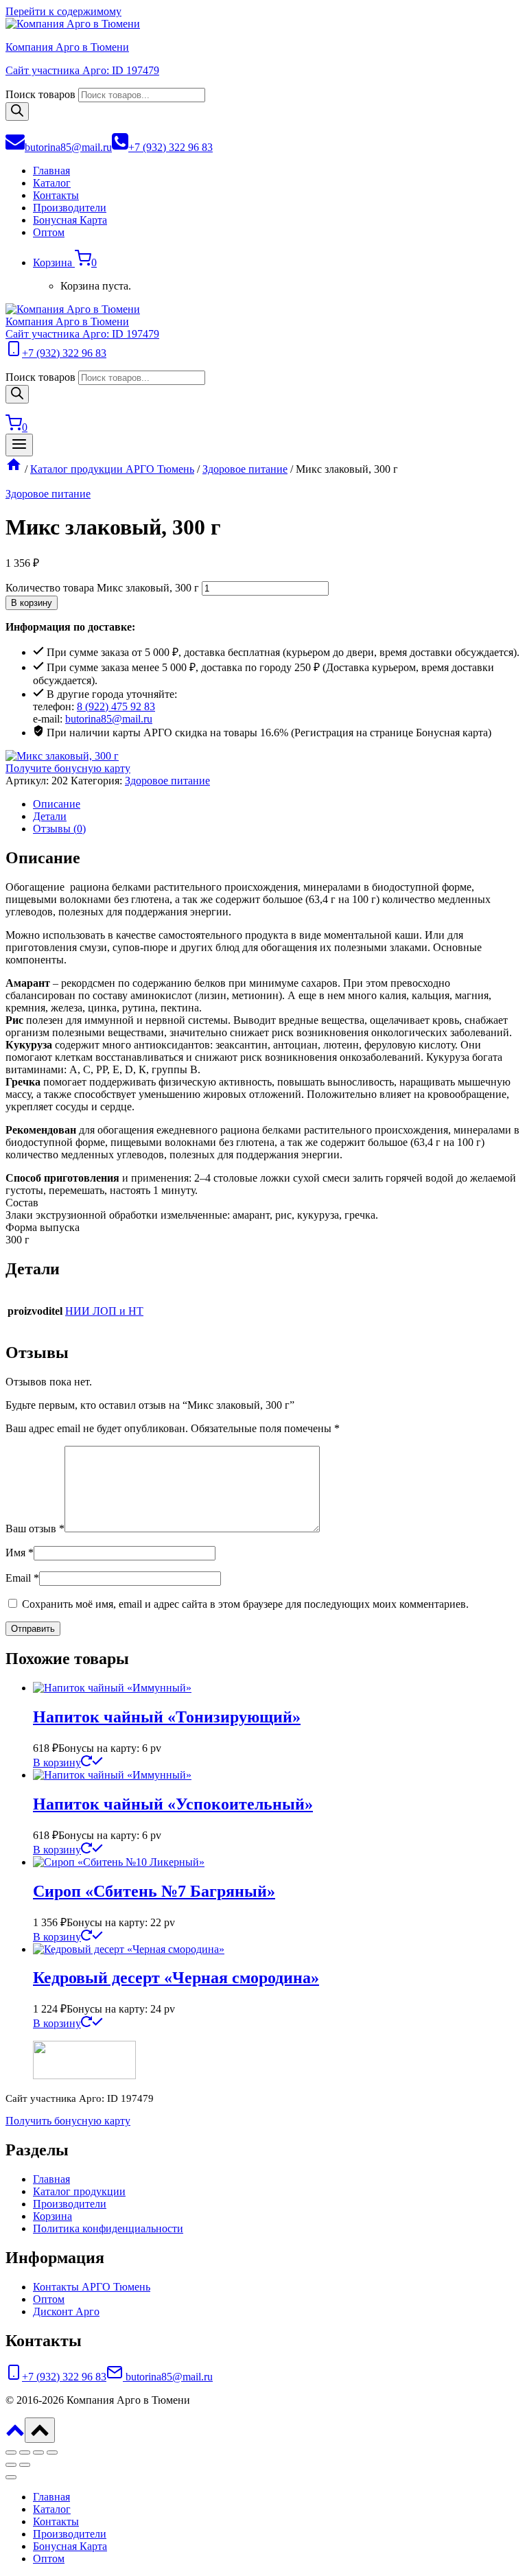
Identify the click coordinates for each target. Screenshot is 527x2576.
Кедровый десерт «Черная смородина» (176, 1978)
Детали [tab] (50, 816)
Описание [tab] (57, 804)
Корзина (52, 2216)
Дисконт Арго (66, 2311)
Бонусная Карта (70, 220)
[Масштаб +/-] (11, 2452)
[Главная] (14, 469)
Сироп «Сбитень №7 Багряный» (154, 1891)
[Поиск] (17, 112)
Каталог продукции (79, 2191)
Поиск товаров (40, 94)
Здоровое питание (48, 494)
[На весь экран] (25, 2452)
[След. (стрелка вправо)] (25, 2465)
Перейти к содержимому (63, 11)
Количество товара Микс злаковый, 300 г (102, 588)
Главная (51, 171)
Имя (20, 1553)
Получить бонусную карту (68, 2121)
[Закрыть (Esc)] (52, 2452)
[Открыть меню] (19, 445)
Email (22, 1578)
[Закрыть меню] (11, 2477)
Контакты (56, 195)
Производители (70, 208)
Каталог (52, 183)
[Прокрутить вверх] (15, 2435)
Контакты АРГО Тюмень (92, 2287)
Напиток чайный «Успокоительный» (173, 1804)
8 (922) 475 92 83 (116, 706)
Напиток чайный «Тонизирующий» (167, 1717)
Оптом (49, 232)
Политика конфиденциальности (108, 2228)
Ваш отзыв (35, 1529)
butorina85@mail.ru (109, 719)
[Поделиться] (38, 2452)
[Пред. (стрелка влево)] (11, 2465)
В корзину (32, 603)
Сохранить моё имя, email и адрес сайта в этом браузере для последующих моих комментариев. (245, 1604)
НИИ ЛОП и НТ (104, 1311)
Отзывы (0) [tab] (59, 829)
